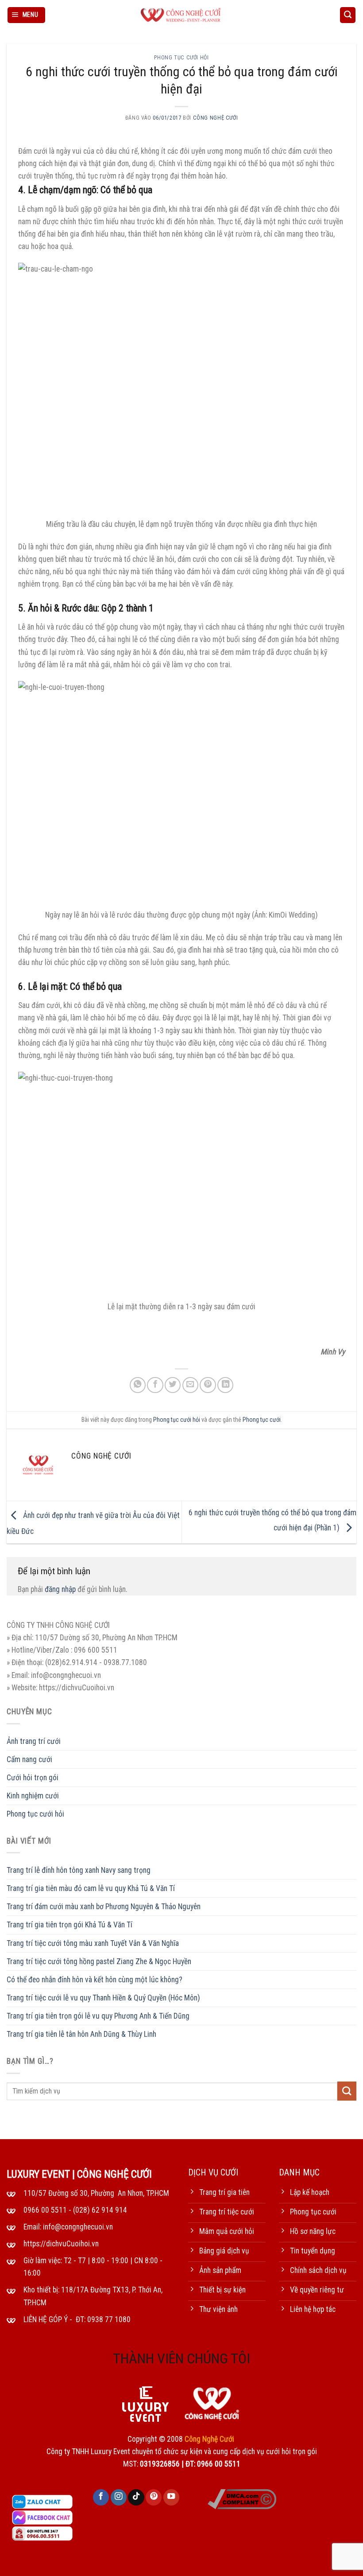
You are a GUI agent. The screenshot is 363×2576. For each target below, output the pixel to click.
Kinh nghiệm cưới (33, 1796)
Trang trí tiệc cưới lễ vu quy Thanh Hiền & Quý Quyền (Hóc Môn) (103, 1998)
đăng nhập (60, 1589)
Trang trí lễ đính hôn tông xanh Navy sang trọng (79, 1870)
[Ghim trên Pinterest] (208, 1385)
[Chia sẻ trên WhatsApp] (138, 1385)
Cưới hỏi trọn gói (33, 1778)
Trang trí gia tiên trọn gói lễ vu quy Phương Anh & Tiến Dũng (98, 2016)
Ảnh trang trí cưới (34, 1741)
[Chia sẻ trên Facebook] (155, 1385)
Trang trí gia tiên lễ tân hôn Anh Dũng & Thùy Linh (81, 2034)
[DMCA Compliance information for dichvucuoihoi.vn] (242, 2498)
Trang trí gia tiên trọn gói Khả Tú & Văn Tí (70, 1925)
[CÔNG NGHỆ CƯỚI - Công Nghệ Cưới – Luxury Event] (181, 15)
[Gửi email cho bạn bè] (190, 1385)
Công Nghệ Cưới (216, 118)
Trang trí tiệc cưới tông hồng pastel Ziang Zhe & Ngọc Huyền (99, 1961)
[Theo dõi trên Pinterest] (154, 2497)
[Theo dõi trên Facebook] (101, 2497)
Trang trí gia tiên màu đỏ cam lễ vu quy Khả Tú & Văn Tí (91, 1888)
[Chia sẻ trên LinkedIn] (225, 1385)
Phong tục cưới (262, 1420)
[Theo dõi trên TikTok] (136, 2497)
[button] (27, 15)
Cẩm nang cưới (29, 1759)
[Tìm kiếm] (348, 15)
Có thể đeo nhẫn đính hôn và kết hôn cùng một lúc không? (95, 1980)
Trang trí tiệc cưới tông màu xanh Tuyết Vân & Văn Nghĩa (93, 1943)
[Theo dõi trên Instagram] (119, 2497)
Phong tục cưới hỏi (181, 58)
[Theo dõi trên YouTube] (171, 2497)
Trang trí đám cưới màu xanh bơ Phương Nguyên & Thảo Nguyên (104, 1907)
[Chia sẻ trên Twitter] (173, 1385)
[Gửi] (347, 2091)
